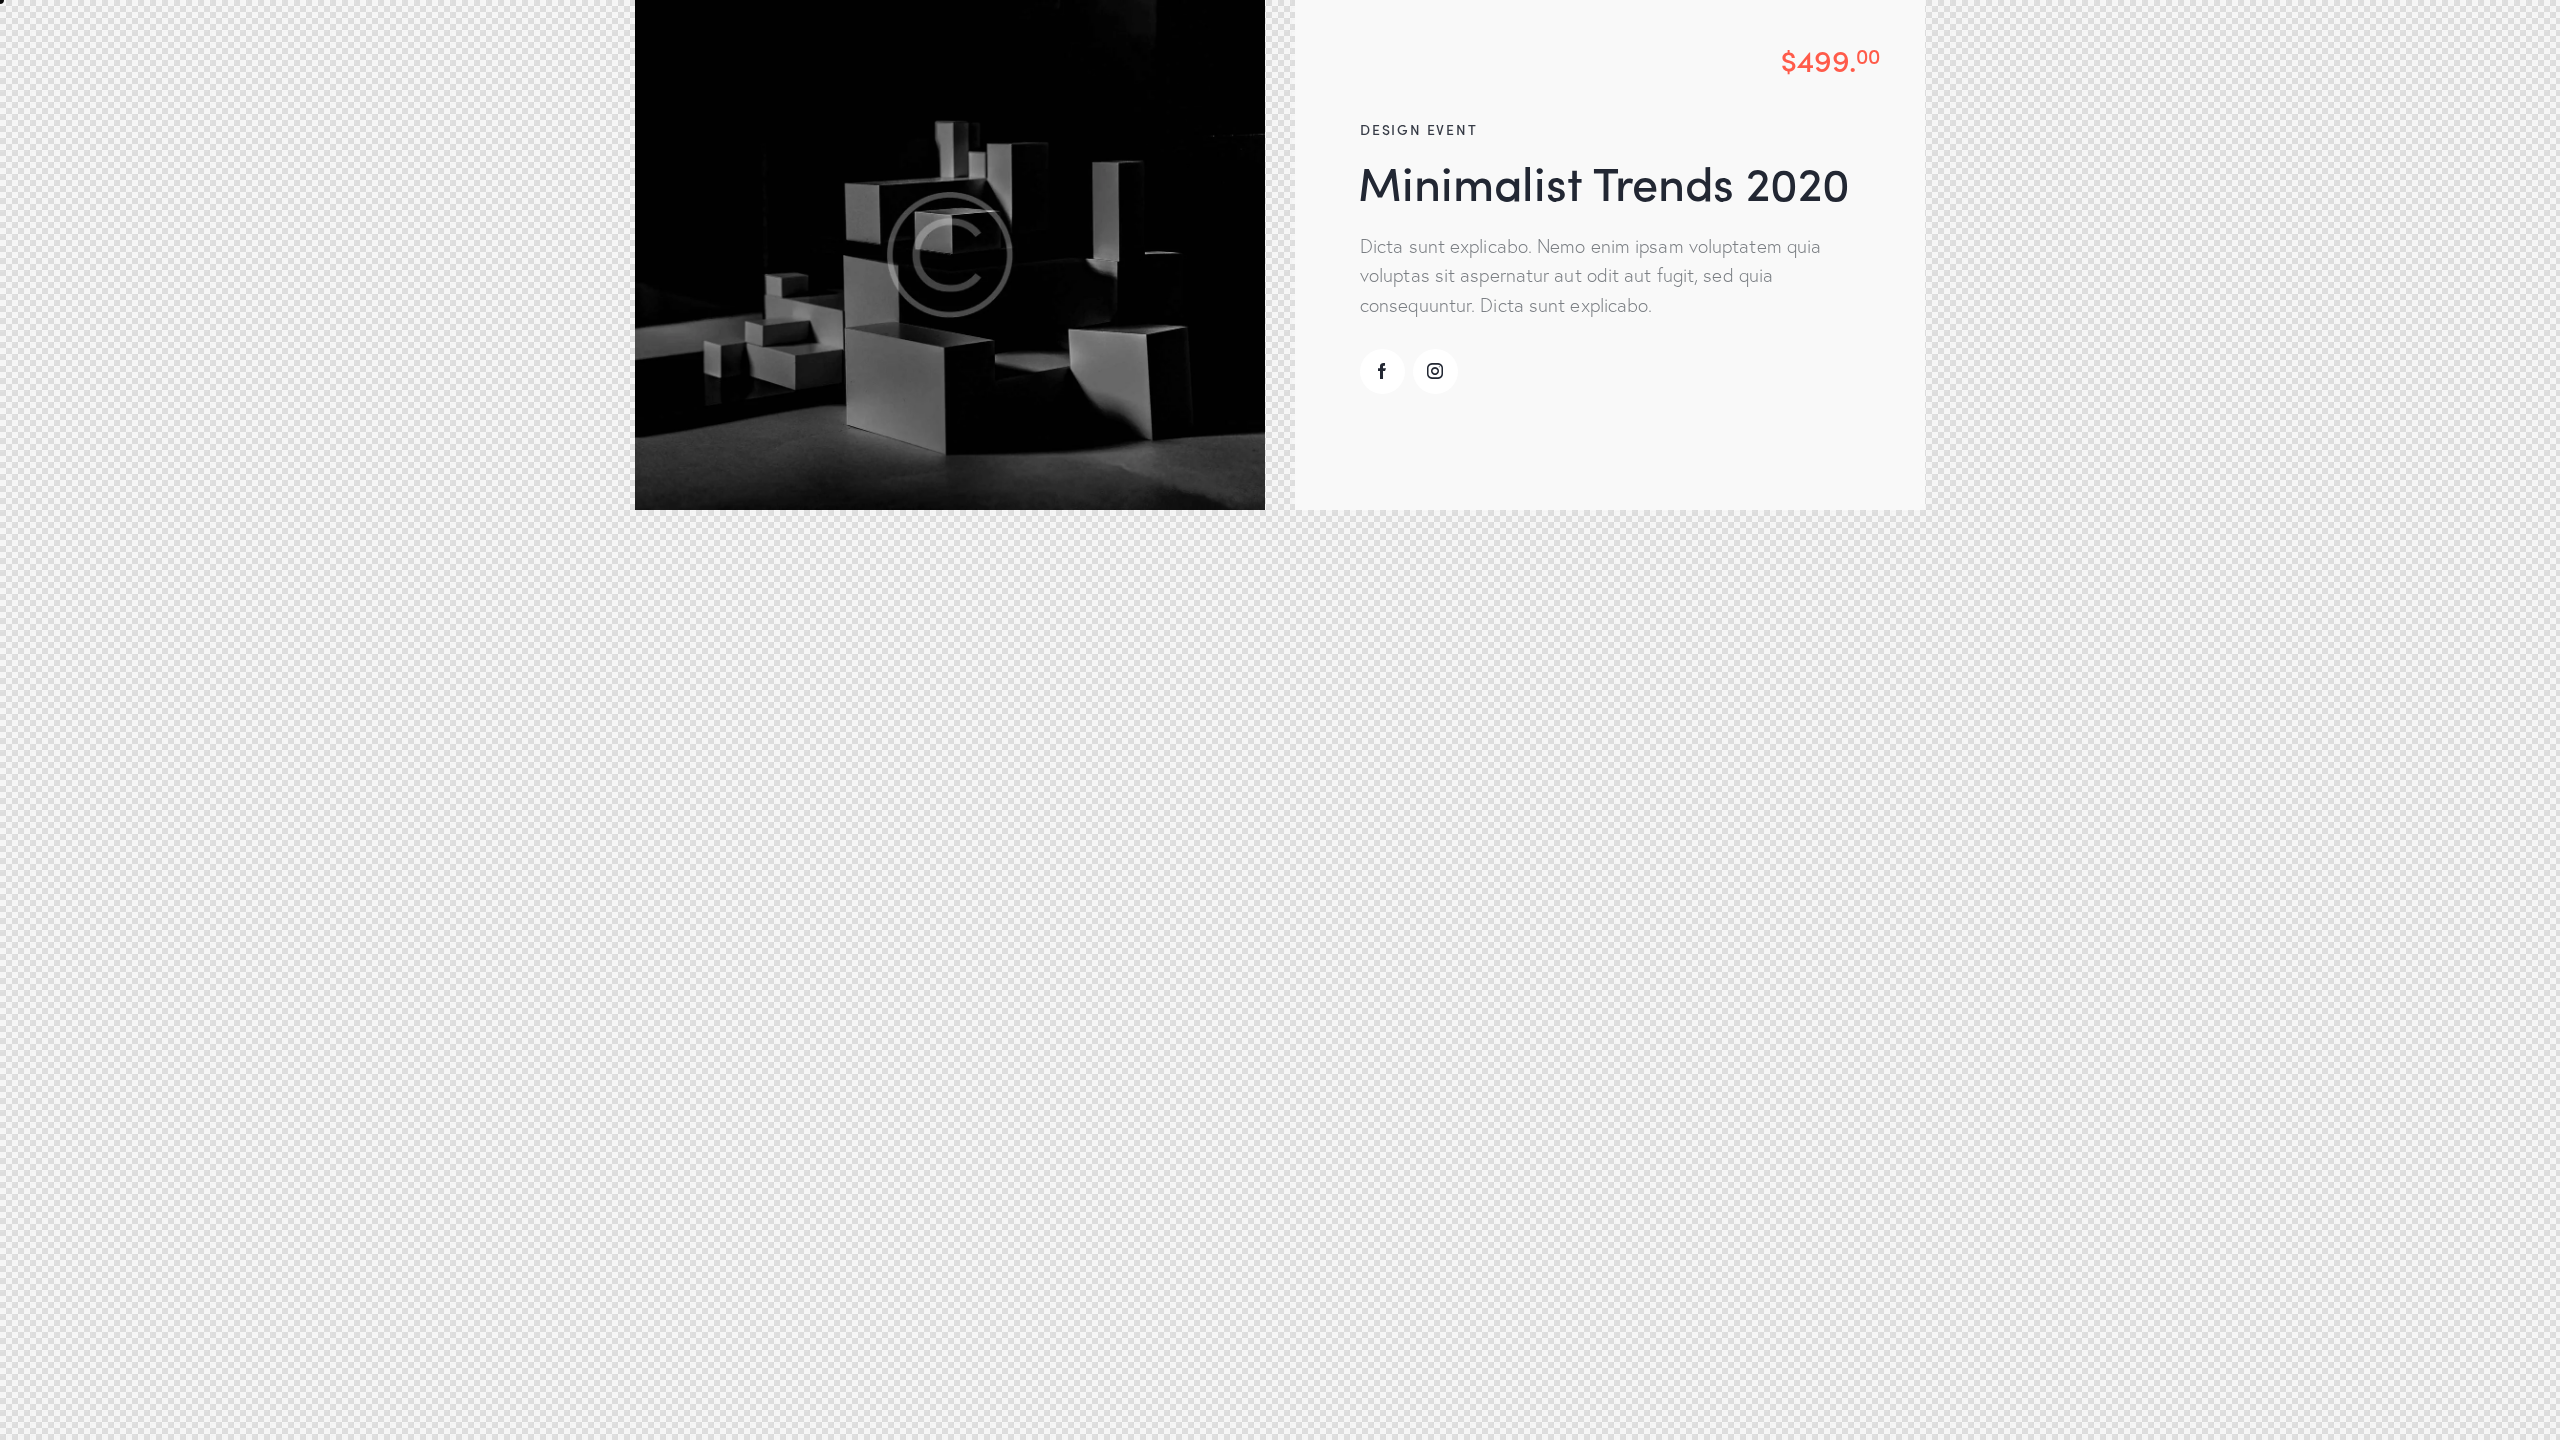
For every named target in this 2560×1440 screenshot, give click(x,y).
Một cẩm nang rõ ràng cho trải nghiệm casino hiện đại (875, 1367)
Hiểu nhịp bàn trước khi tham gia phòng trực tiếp (857, 1338)
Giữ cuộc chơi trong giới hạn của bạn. (813, 1397)
